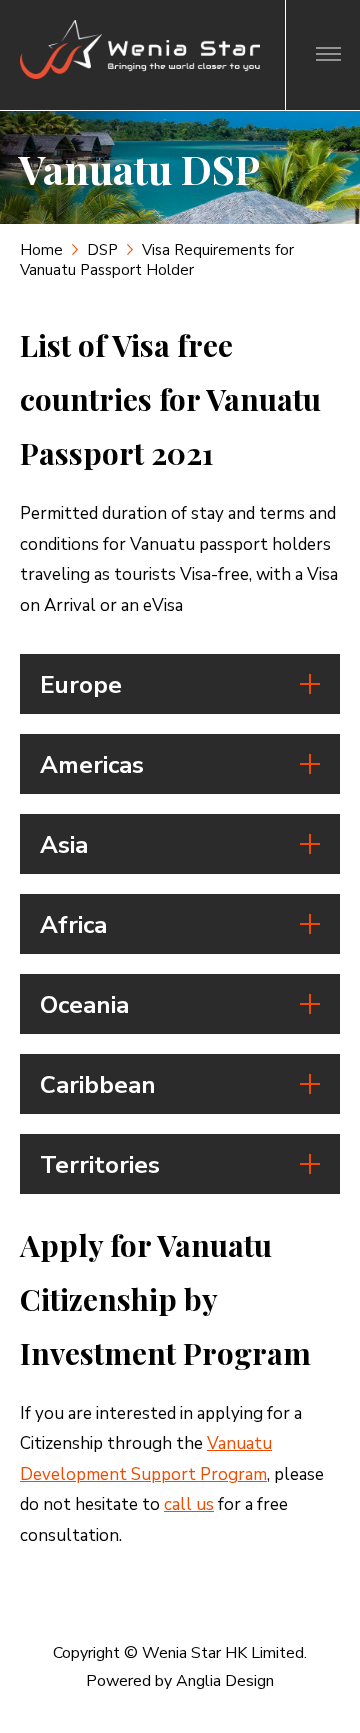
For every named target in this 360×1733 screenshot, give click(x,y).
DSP (102, 250)
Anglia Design (225, 1681)
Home (41, 250)
